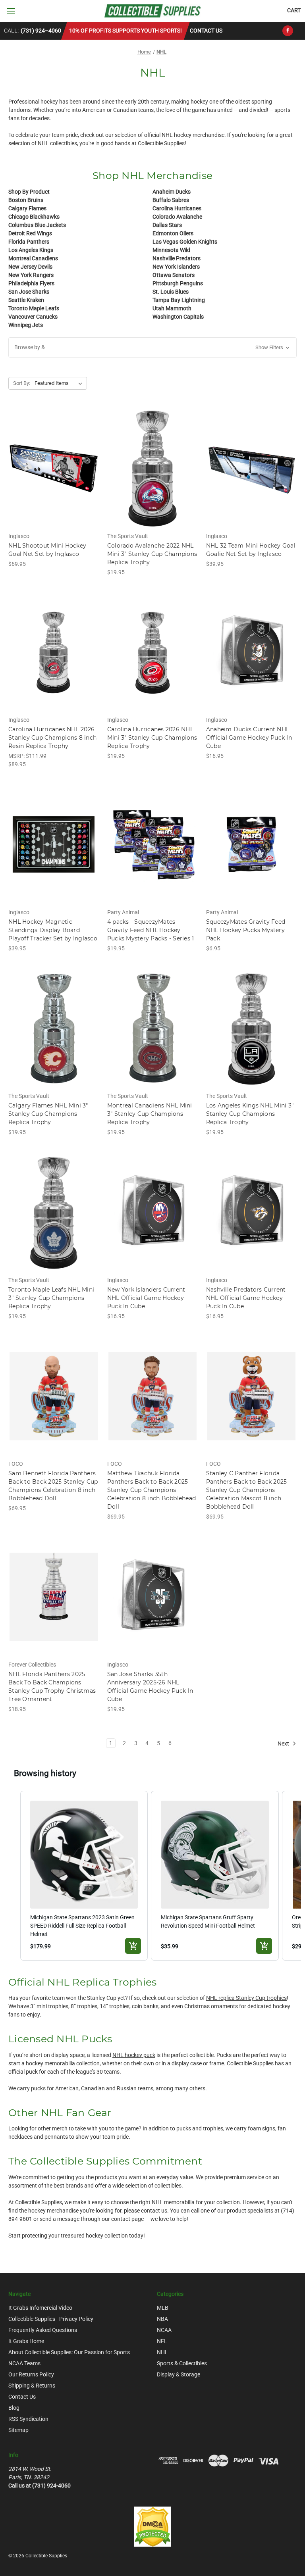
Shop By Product (29, 192)
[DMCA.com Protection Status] (152, 2526)
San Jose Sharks (29, 292)
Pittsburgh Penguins (178, 283)
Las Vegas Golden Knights (185, 242)
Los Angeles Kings (31, 250)
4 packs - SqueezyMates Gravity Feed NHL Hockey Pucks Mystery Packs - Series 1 (151, 930)
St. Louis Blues (171, 292)
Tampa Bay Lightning (179, 300)
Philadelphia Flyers (31, 283)
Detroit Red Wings (30, 233)
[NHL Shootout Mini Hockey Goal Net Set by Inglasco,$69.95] (54, 468)
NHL (162, 2352)
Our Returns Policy (31, 2374)
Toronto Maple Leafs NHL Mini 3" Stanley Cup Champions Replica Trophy (51, 1298)
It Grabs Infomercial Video (40, 2308)
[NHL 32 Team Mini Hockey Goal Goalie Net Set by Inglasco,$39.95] (251, 468)
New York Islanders (176, 267)
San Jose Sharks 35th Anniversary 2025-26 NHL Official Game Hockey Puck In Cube (150, 1687)
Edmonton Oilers (173, 233)
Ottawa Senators (174, 275)
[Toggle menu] (11, 11)
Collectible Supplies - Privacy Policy (51, 2319)
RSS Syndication (28, 2419)
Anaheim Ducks (172, 192)
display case (187, 2063)
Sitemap (18, 2430)
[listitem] (84, 1875)
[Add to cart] (133, 1946)
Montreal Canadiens (33, 258)
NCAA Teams (24, 2363)
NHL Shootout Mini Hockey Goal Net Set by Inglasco (47, 550)
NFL (162, 2341)
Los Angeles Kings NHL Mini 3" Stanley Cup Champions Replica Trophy (250, 1114)
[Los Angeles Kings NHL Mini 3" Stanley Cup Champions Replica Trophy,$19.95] (251, 1029)
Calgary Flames (27, 208)
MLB (163, 2308)
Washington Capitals (178, 317)
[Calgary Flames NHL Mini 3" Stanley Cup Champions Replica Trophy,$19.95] (54, 1029)
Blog (14, 2408)
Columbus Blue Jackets (37, 225)
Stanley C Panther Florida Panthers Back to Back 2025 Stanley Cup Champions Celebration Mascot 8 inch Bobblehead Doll (247, 1490)
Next (284, 1743)
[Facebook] (288, 31)
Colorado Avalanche (177, 217)
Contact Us (206, 31)
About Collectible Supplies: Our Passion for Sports (69, 2352)
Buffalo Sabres (171, 200)
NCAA (164, 2330)
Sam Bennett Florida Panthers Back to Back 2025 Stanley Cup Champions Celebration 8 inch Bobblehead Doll (53, 1486)
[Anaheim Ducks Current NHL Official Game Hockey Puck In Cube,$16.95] (251, 653)
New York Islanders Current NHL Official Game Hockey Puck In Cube (146, 1298)
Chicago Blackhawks (34, 217)
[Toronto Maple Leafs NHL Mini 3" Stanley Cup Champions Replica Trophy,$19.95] (54, 1212)
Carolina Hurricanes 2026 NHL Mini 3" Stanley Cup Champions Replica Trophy (152, 738)
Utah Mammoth (172, 308)
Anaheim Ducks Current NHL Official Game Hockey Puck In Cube (249, 738)
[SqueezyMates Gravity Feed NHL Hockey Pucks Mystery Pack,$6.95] (251, 845)
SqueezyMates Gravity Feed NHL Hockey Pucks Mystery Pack (246, 930)
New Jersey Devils (30, 267)
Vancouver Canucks (33, 317)
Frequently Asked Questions (43, 2330)
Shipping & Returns (32, 2386)
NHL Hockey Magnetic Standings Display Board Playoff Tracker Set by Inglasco (53, 930)
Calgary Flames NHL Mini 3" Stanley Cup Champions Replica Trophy (48, 1114)
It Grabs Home (26, 2341)
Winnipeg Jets (26, 325)
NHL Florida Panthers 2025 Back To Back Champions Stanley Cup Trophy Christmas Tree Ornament (52, 1687)
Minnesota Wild (171, 250)
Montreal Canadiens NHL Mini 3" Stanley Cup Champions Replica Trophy (150, 1114)
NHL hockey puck (134, 2055)
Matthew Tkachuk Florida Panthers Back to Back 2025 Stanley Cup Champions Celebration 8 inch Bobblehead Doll (152, 1490)
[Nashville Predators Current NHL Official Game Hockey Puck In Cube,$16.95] (251, 1212)
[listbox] (60, 383)
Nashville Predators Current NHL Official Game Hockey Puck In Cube (246, 1298)
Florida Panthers (29, 242)
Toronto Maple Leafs (34, 308)
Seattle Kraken (26, 300)
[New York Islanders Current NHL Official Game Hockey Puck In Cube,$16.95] (152, 1212)
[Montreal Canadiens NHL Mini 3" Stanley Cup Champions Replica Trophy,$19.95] (152, 1029)
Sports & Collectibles (182, 2363)
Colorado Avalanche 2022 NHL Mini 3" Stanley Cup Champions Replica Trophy (152, 554)
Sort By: (22, 383)
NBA (162, 2319)
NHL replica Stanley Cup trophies (246, 1998)
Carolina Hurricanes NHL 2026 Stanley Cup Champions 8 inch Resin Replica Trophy (52, 738)
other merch (53, 2128)
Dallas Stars (167, 225)
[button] (152, 347)
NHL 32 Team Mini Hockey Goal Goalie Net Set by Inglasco (251, 550)
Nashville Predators (177, 258)
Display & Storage (179, 2374)
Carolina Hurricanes (177, 208)
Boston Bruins (26, 200)
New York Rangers (31, 275)
